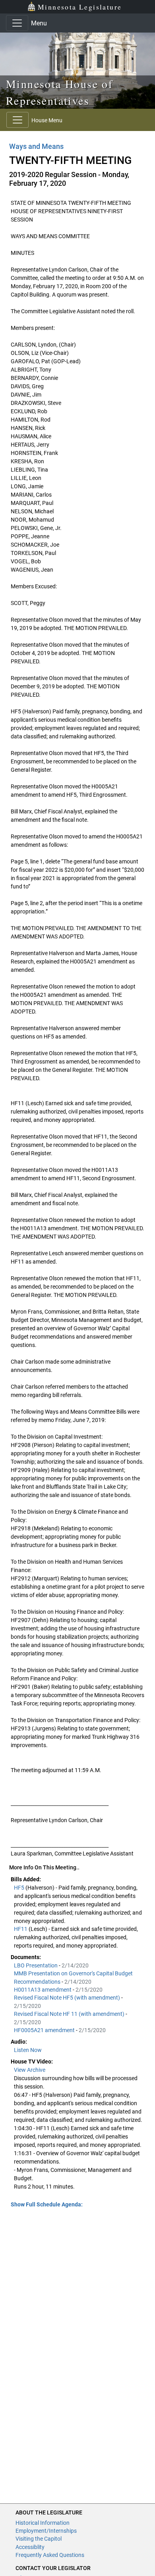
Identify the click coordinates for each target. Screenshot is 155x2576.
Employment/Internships (46, 2531)
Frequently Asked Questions (50, 2555)
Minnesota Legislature (80, 7)
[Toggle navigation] (17, 23)
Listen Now (28, 2050)
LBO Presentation (36, 1965)
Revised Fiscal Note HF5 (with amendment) (68, 1998)
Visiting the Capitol (39, 2539)
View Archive (30, 2070)
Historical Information (43, 2523)
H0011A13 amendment (43, 1990)
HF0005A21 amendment (45, 2030)
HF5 (20, 1888)
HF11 (21, 1929)
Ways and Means (36, 146)
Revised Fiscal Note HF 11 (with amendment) (70, 2014)
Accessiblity (30, 2547)
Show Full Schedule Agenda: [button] (47, 2204)
